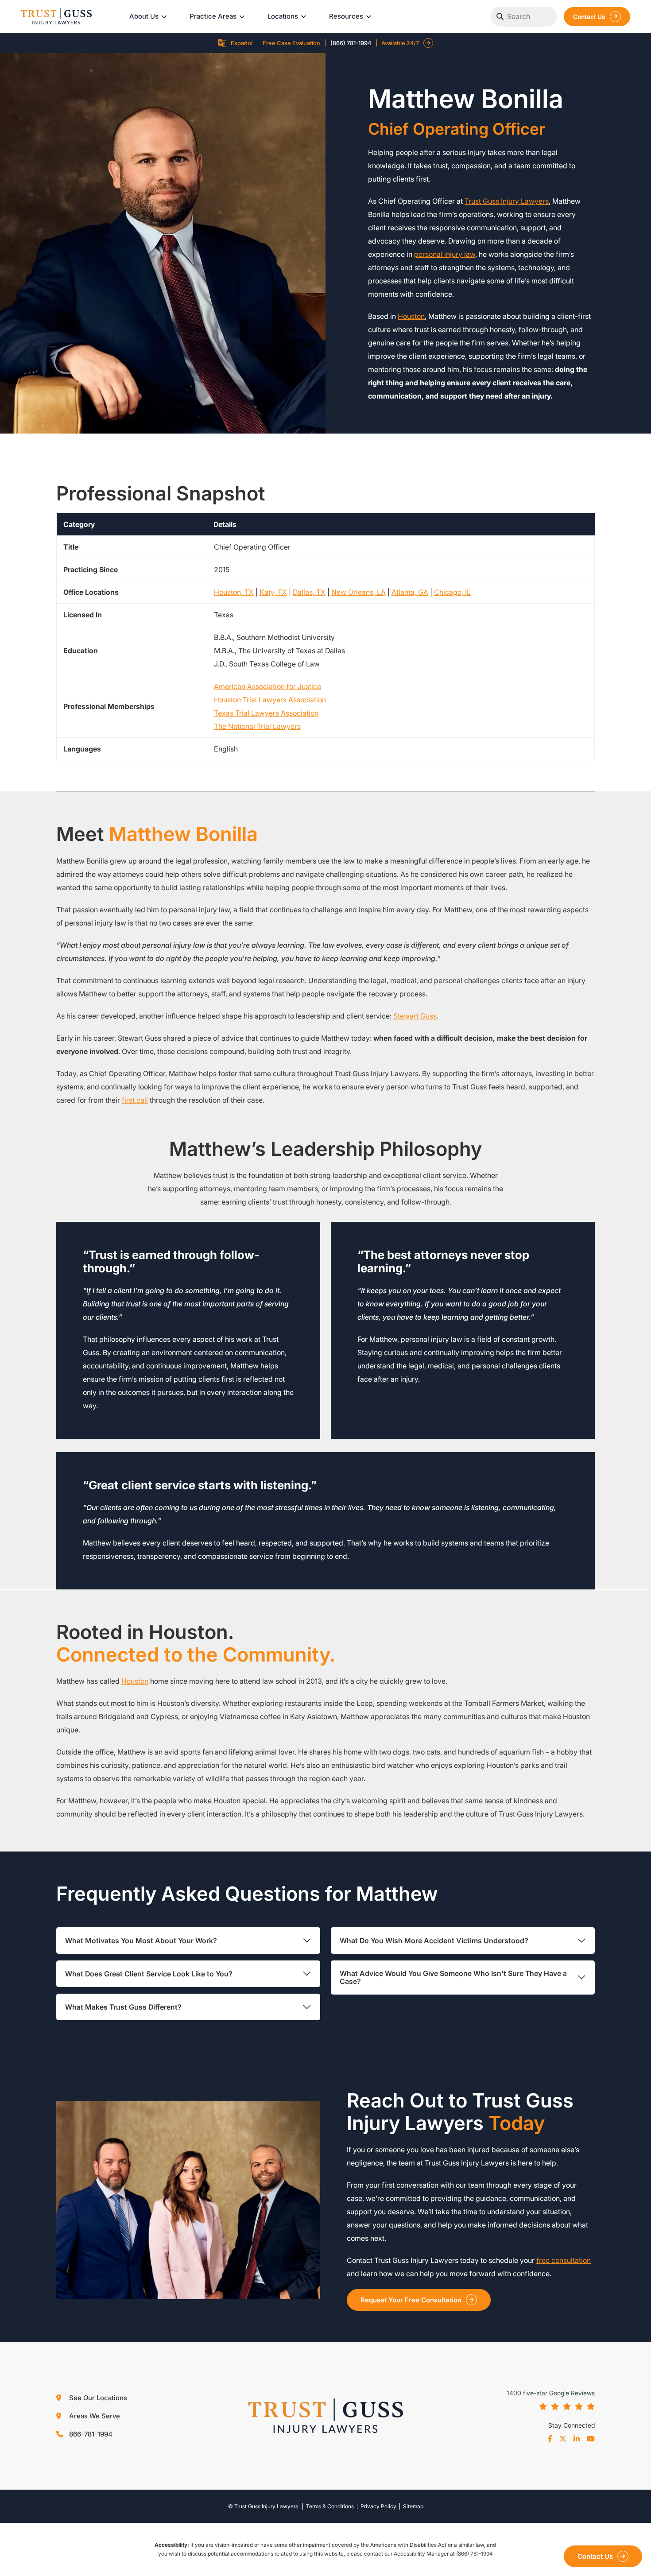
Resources (346, 16)
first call (135, 1100)
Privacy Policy (378, 2506)
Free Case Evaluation (291, 43)
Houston (411, 316)
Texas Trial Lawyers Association (266, 713)
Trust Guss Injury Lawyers (507, 201)
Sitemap (413, 2506)
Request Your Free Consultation (411, 2300)
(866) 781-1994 (351, 43)
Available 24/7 (400, 43)
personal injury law (445, 254)
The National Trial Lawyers (257, 726)
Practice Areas (213, 16)
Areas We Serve (94, 2416)
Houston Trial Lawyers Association (270, 700)
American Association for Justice (267, 686)
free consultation (564, 2260)
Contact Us (589, 17)
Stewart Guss (415, 1016)
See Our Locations (97, 2398)
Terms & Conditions (330, 2506)
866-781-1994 (90, 2434)
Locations (283, 16)
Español (242, 43)
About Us (144, 16)
